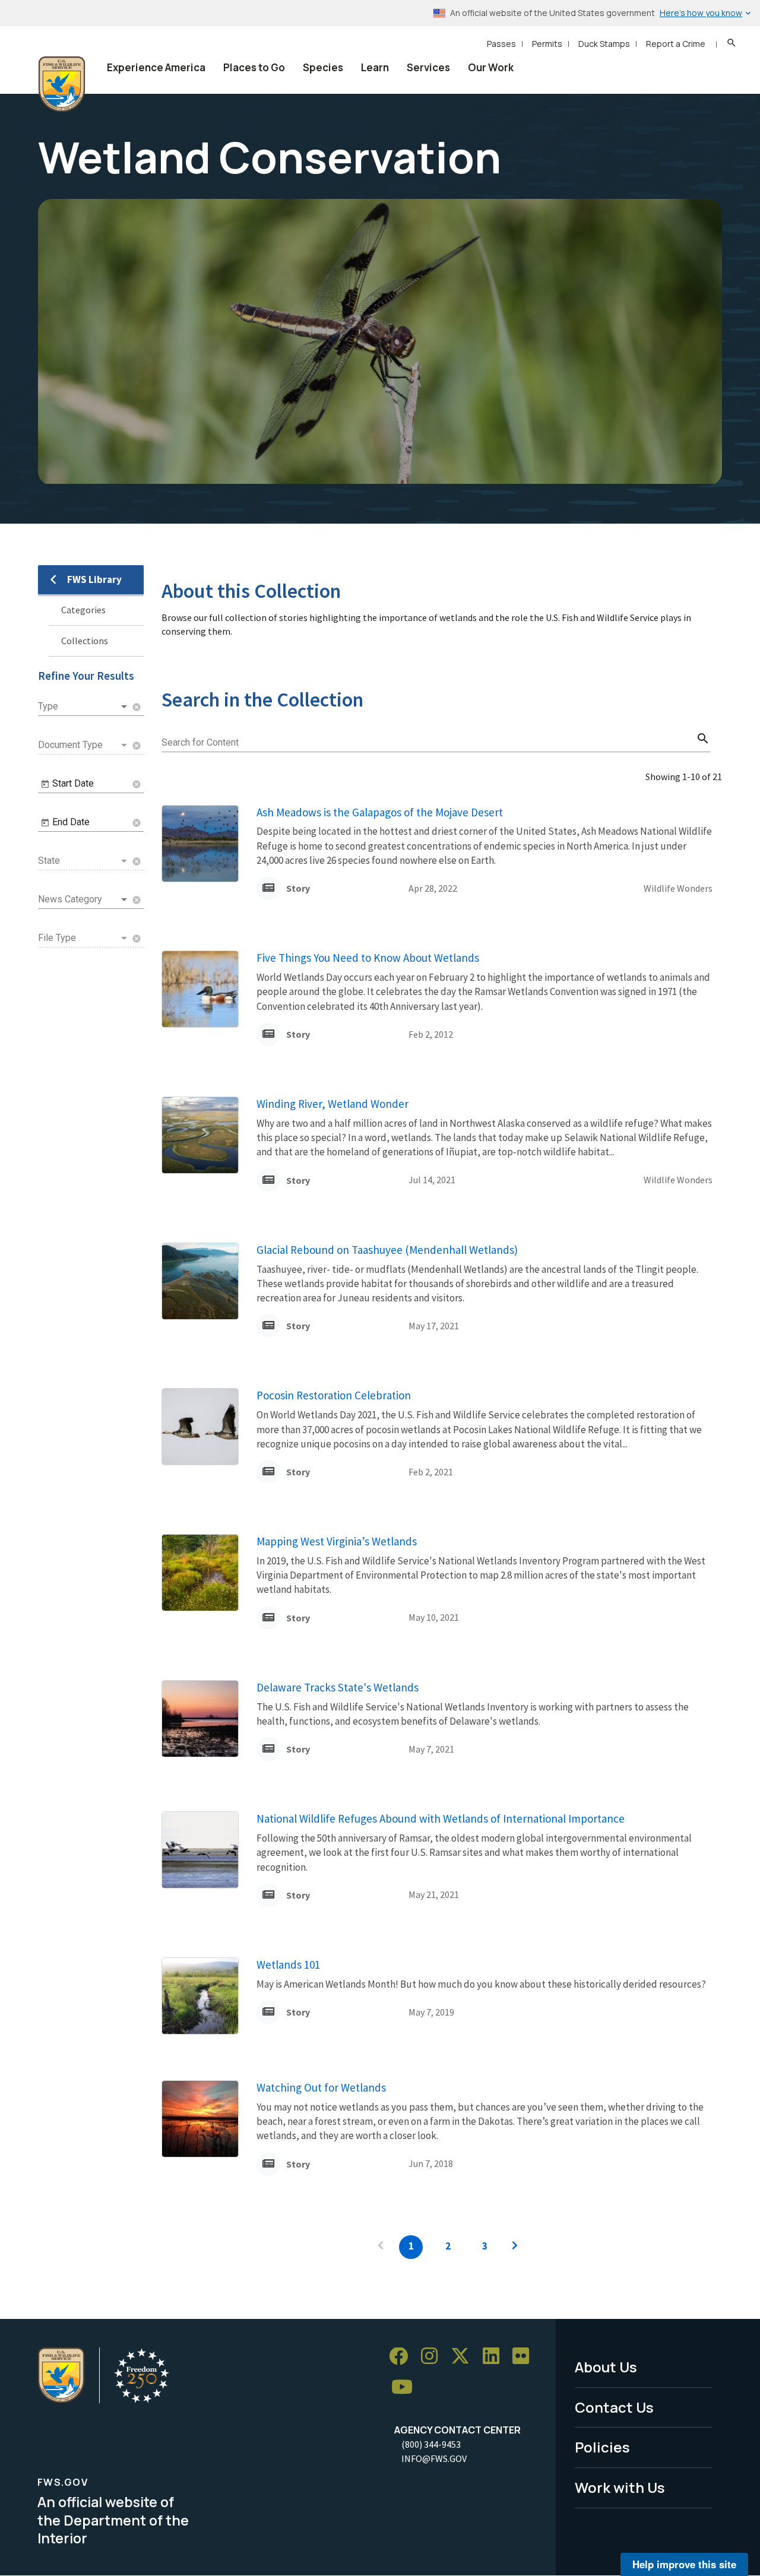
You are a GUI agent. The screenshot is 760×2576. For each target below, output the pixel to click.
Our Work (491, 67)
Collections (85, 641)
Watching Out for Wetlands (321, 2087)
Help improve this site (684, 2564)
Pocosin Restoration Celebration (334, 1395)
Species (323, 67)
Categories (83, 610)
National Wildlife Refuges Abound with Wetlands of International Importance (441, 1818)
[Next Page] (515, 2247)
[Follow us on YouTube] (406, 2388)
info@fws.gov (434, 2458)
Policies (602, 2447)
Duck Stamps (604, 44)
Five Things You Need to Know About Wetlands (368, 958)
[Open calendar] (45, 784)
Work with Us (620, 2487)
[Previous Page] (381, 2247)
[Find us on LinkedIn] (495, 2357)
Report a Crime (676, 44)
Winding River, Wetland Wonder (332, 1104)
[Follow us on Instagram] (433, 2357)
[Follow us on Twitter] (464, 2357)
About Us (606, 2367)
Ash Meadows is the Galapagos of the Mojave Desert (380, 812)
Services (428, 67)
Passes (501, 44)
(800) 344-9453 (431, 2444)
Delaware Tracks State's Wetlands (338, 1687)
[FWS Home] (62, 84)
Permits (547, 44)
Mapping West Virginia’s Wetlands (337, 1541)
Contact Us (614, 2407)
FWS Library (94, 579)
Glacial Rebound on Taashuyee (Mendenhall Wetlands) (387, 1250)
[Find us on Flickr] (525, 2357)
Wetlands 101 (288, 1965)
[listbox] (84, 706)
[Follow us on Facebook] (403, 2357)
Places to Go (254, 67)
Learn (375, 67)
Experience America (156, 67)
